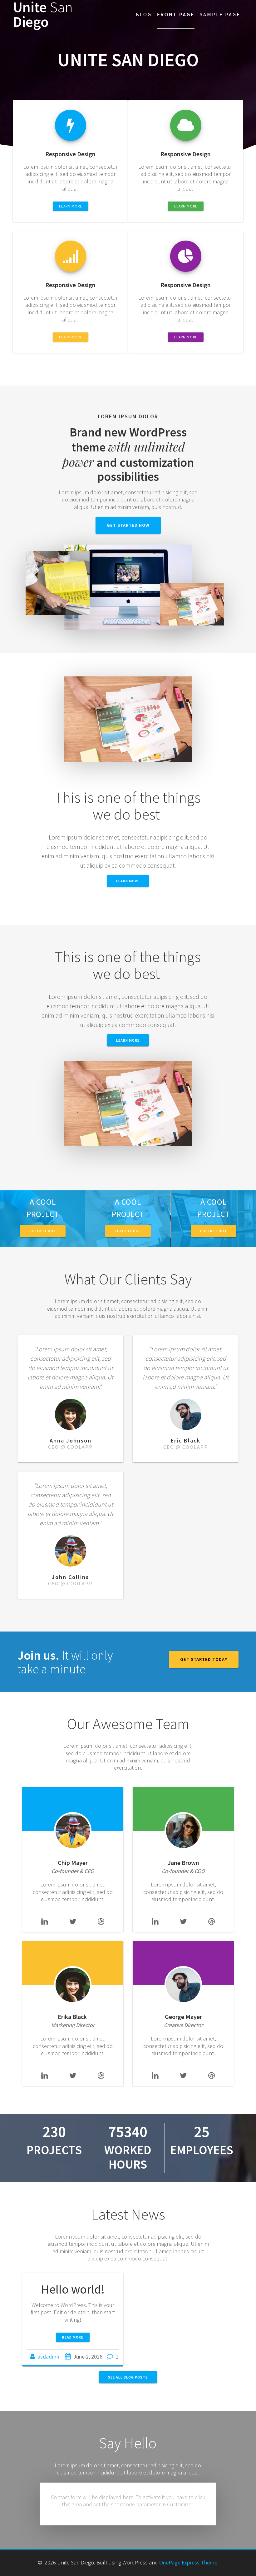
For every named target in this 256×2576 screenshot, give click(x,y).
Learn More (128, 1040)
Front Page (176, 14)
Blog (144, 14)
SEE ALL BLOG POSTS (128, 2377)
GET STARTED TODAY (204, 1659)
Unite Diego (43, 15)
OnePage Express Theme (188, 2562)
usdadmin (49, 2357)
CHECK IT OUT (128, 1231)
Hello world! (73, 2289)
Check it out (43, 1231)
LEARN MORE (71, 206)
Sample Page (220, 14)
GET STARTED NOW (128, 525)
